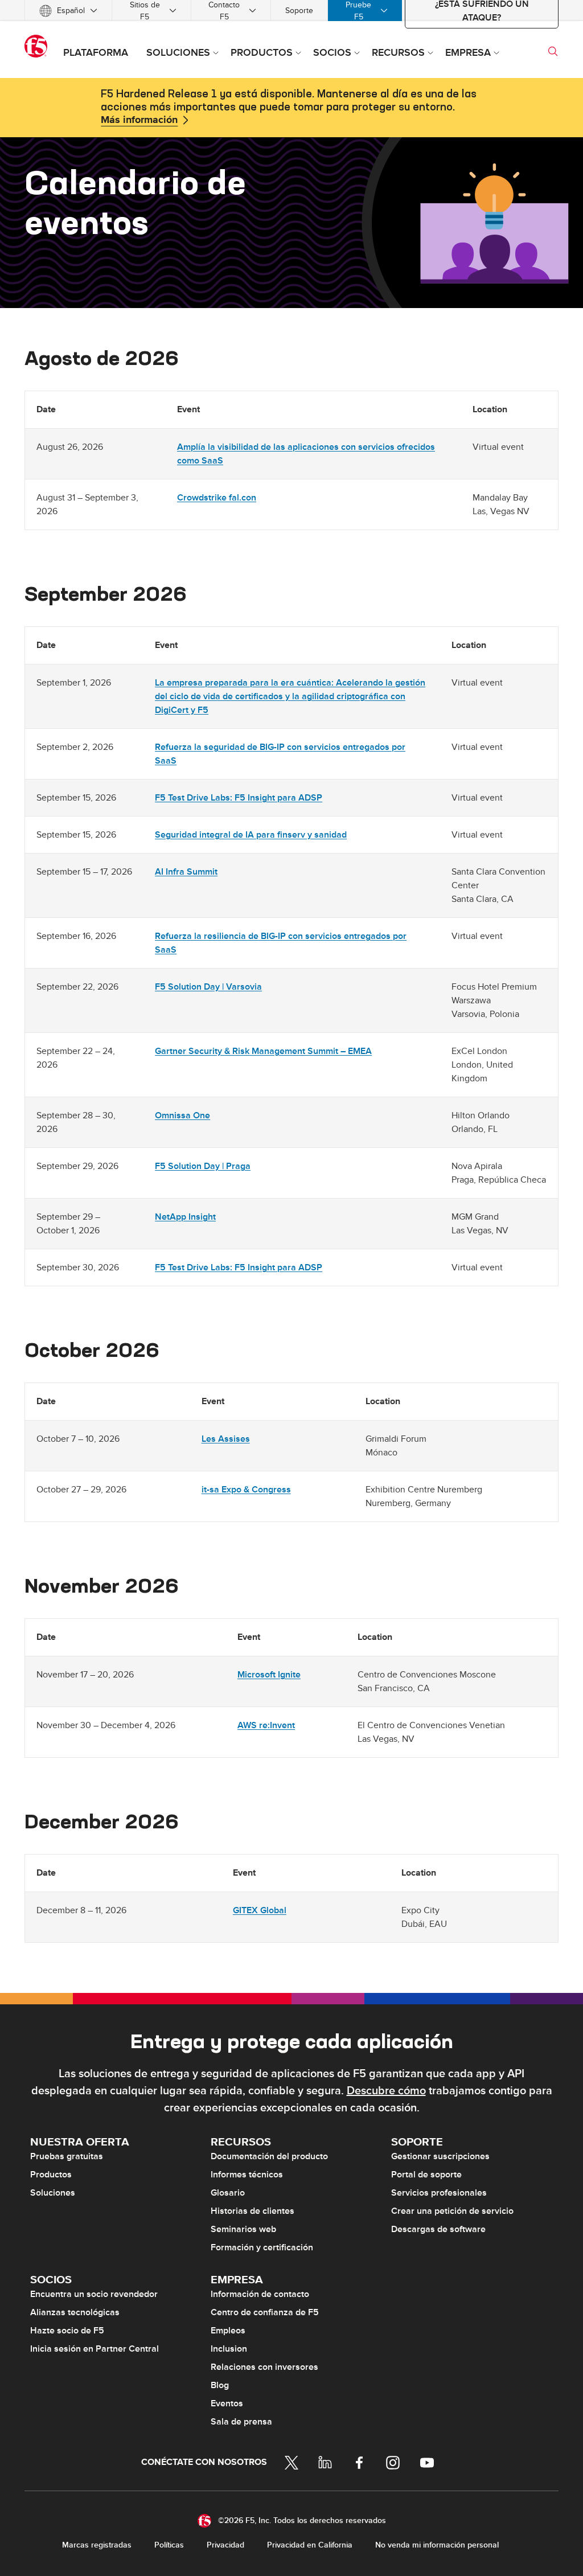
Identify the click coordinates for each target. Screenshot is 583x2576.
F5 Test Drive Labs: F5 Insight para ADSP (239, 798)
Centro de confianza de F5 (265, 2312)
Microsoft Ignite (269, 1675)
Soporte (299, 11)
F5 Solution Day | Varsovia (208, 987)
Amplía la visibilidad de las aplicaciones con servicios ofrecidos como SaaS (306, 454)
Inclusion (229, 2349)
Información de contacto (260, 2294)
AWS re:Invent (266, 1725)
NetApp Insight (185, 1217)
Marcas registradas (97, 2545)
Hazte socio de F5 (67, 2331)
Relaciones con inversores (264, 2367)
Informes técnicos (247, 2175)
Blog (220, 2385)
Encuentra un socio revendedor (94, 2294)
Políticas (169, 2545)
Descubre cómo (386, 2091)
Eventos (227, 2403)
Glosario (228, 2193)
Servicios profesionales (439, 2193)
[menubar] (291, 11)
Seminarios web (243, 2229)
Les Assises (226, 1439)
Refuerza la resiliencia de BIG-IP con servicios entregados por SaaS (281, 943)
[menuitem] (68, 11)
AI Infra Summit (186, 872)
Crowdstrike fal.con (217, 498)
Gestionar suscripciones (440, 2156)
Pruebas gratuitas (67, 2156)
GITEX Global (260, 1910)
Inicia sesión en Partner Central (95, 2349)
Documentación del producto (269, 2156)
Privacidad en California (310, 2545)
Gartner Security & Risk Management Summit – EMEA (263, 1051)
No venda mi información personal (437, 2545)
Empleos (228, 2331)
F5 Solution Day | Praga (203, 1166)
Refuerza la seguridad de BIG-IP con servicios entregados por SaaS (280, 754)
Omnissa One (182, 1115)
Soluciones (53, 2193)
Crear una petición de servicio (452, 2211)
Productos (51, 2175)
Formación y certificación (262, 2247)
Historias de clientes (253, 2211)
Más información (139, 120)
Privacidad (225, 2545)
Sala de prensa (241, 2422)
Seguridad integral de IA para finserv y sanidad (251, 835)
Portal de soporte (426, 2175)
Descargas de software (438, 2229)
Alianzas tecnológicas (75, 2312)
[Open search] (553, 51)
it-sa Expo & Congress (246, 1490)
